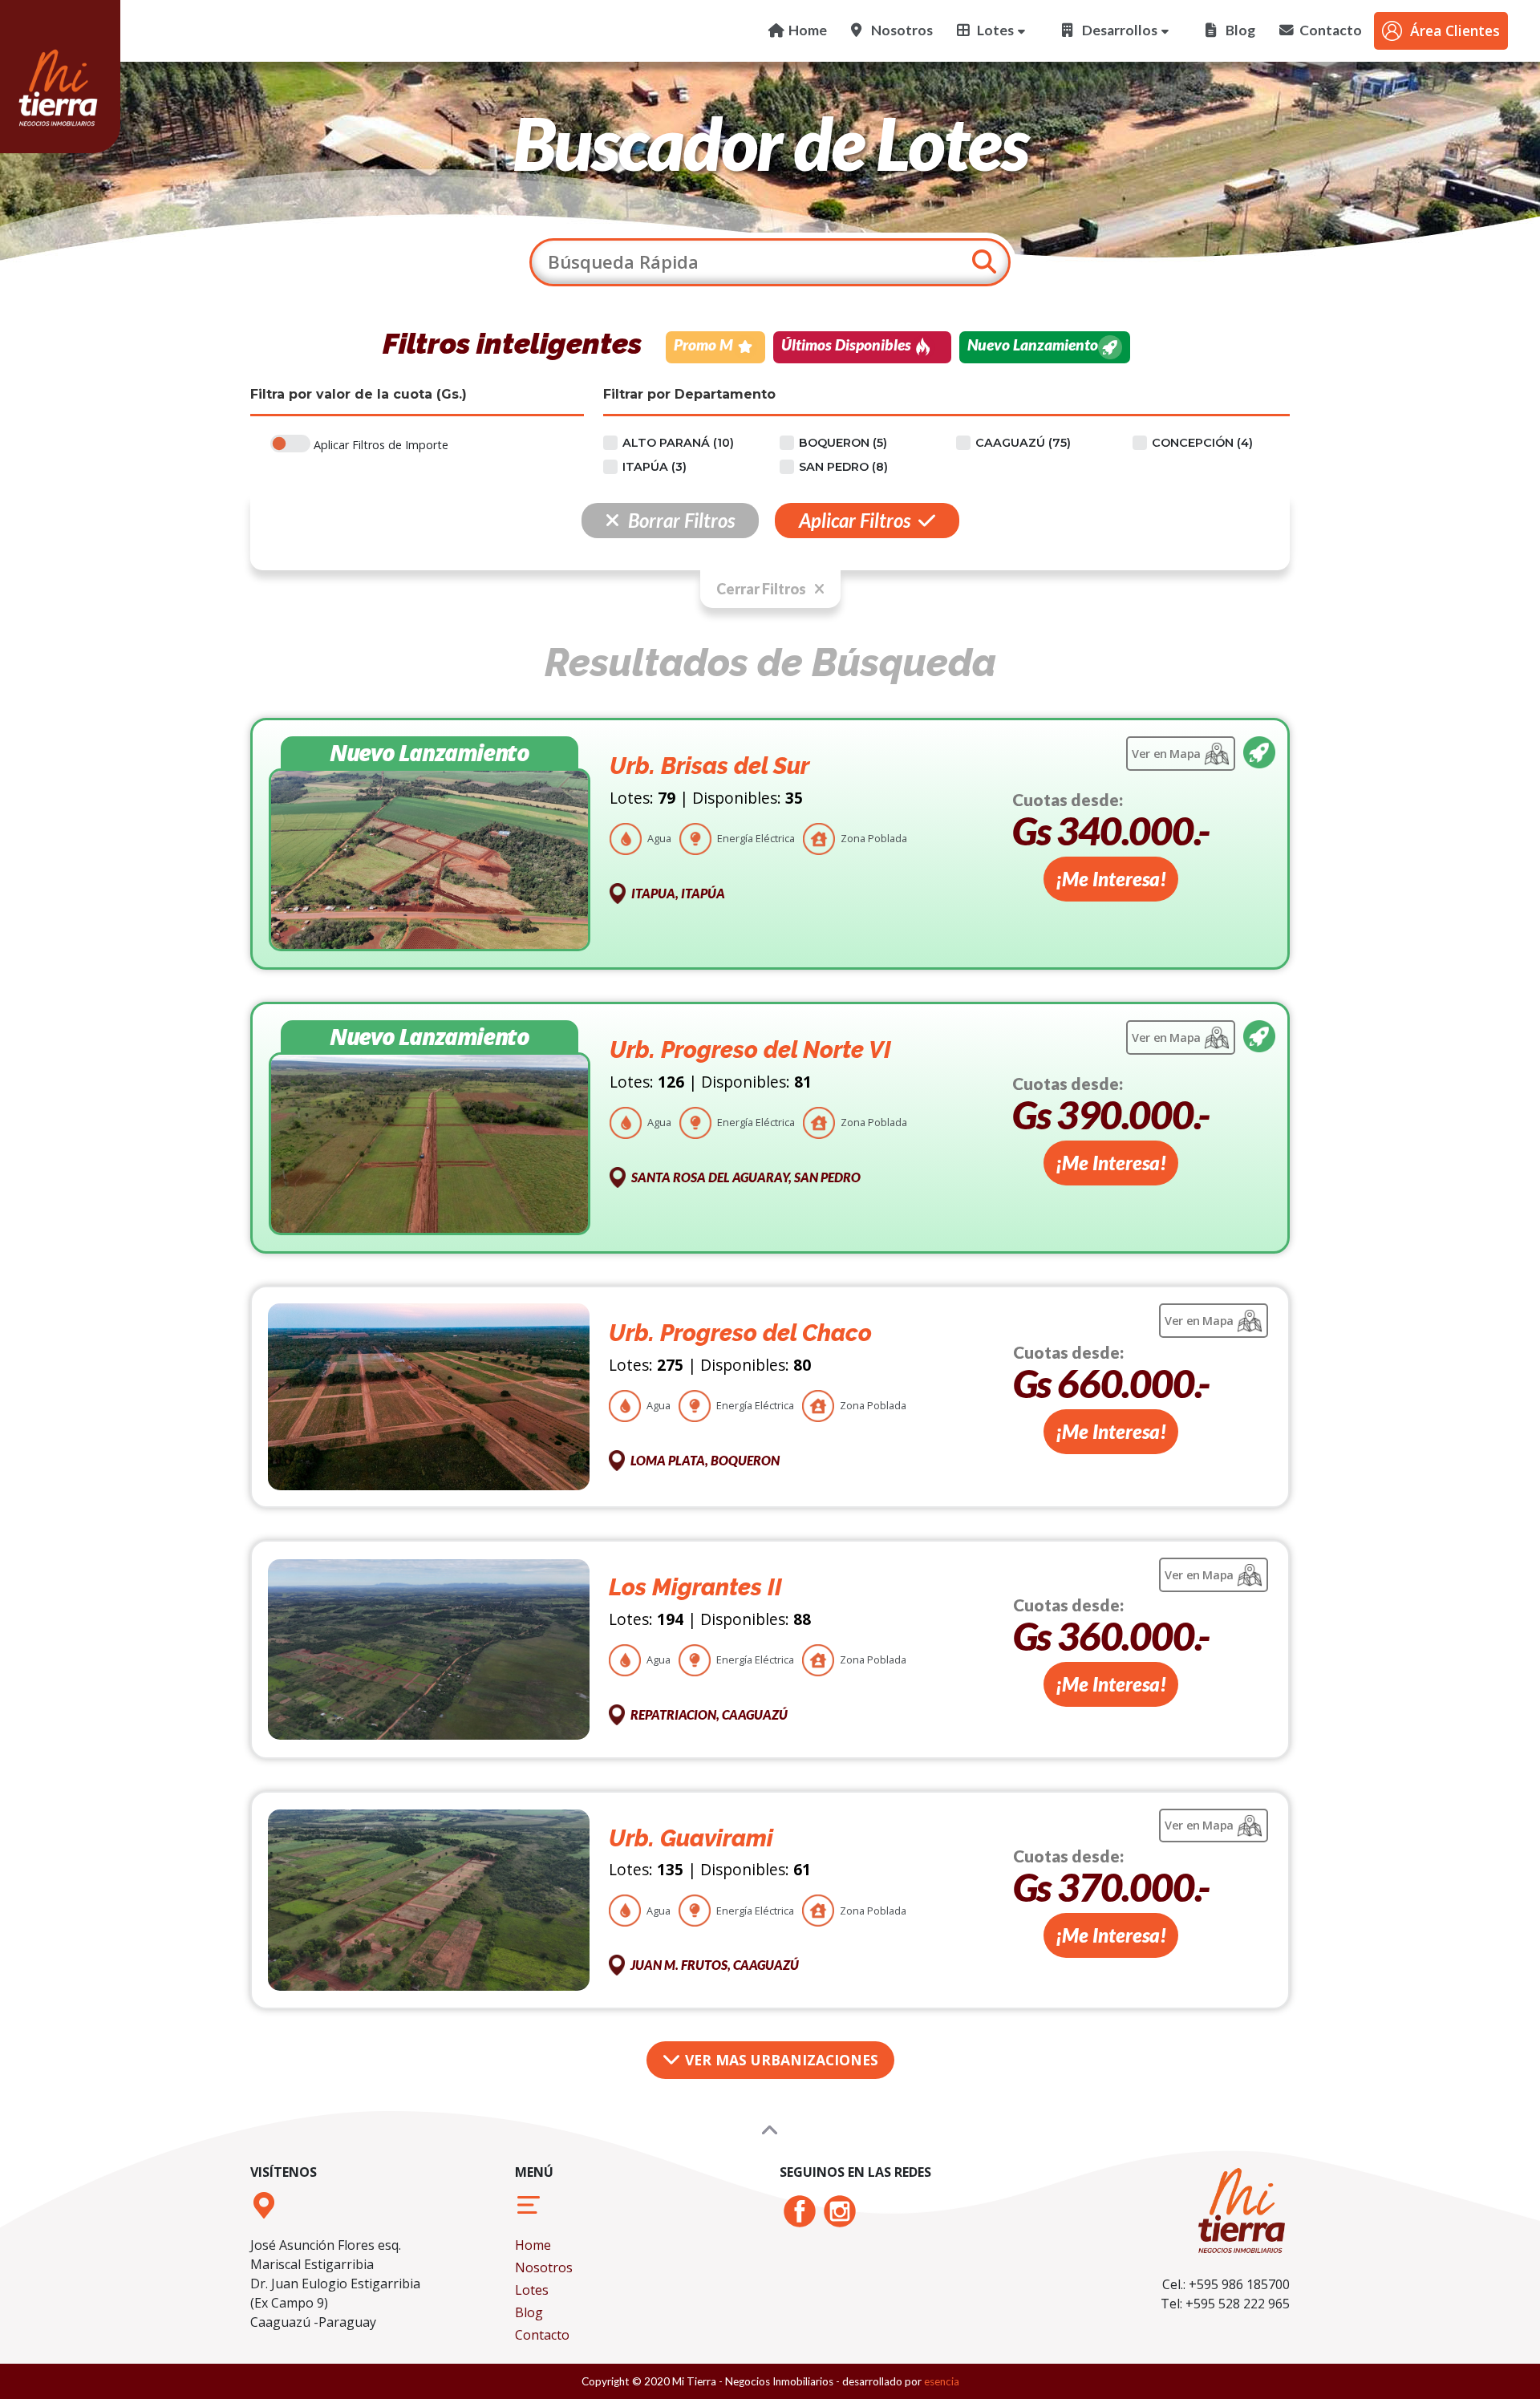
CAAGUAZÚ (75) (1023, 443)
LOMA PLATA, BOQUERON (705, 1460)
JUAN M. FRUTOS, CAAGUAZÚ (715, 1965)
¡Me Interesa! (1111, 879)
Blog (529, 2312)
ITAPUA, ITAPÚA (678, 893)
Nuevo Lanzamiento (1033, 344)
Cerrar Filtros (761, 589)
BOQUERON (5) (843, 443)
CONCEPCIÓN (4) (1202, 443)
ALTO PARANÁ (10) (678, 443)
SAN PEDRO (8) (843, 467)
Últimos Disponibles (846, 344)
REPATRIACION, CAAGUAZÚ (709, 1714)
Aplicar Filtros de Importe (381, 445)
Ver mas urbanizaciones (780, 2060)
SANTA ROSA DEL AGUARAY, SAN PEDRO (746, 1177)
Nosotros (544, 2267)
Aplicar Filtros (855, 520)
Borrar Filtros (681, 520)
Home (533, 2245)
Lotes (532, 2290)
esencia (942, 2381)
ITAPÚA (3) (654, 467)
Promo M (703, 344)
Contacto (542, 2335)
